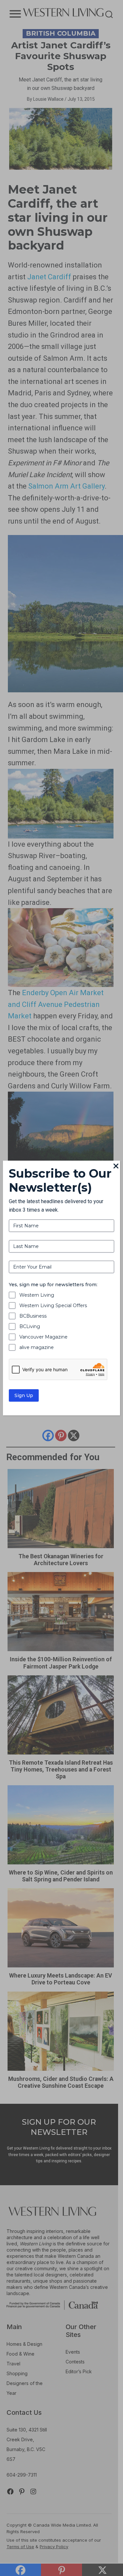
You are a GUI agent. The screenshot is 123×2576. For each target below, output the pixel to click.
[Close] (116, 1167)
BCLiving (30, 1326)
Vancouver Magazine (43, 1337)
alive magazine (37, 1347)
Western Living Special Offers (53, 1305)
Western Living (37, 1295)
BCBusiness (33, 1316)
